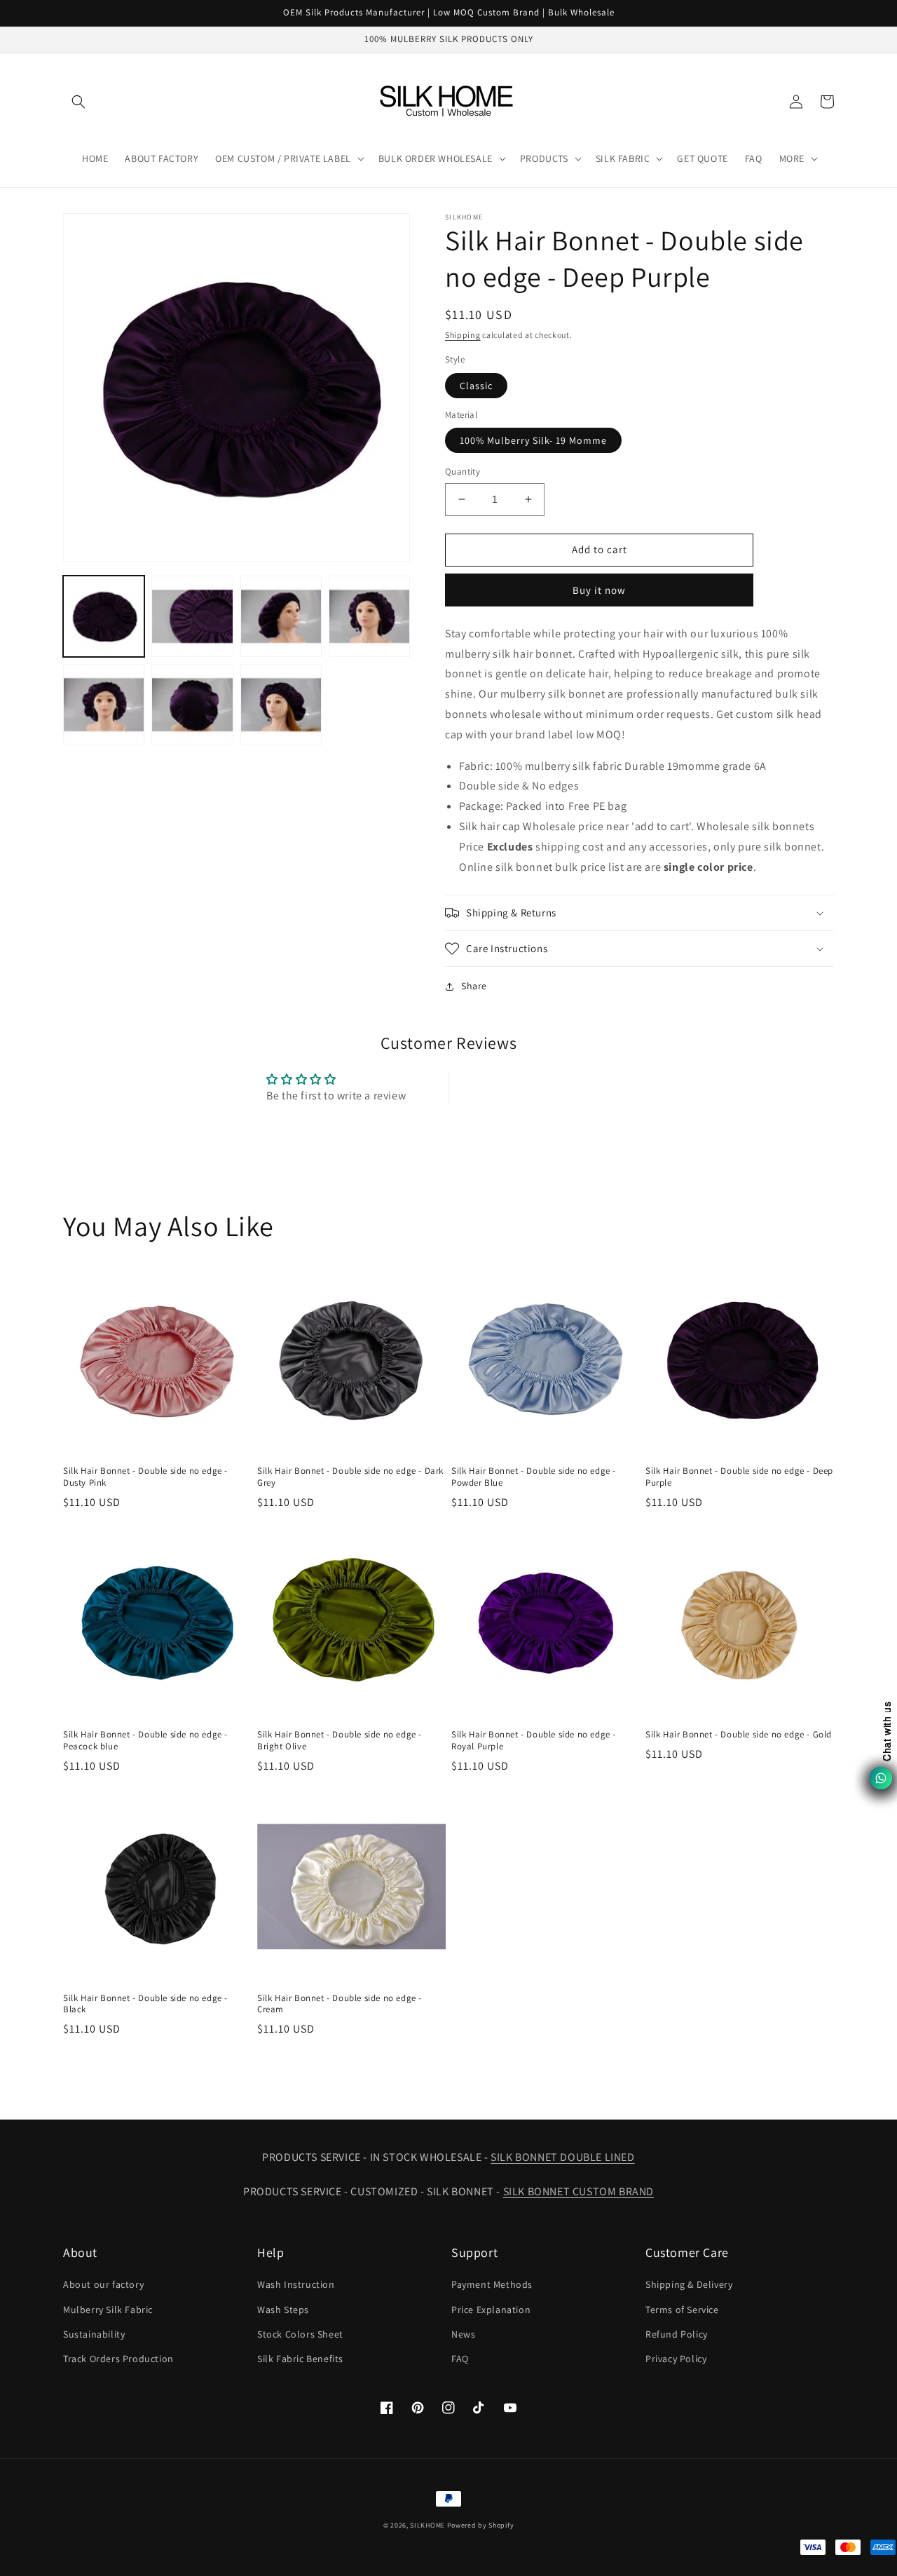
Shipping (463, 335)
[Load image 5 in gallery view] (104, 705)
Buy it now (599, 590)
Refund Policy (677, 2334)
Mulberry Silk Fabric (108, 2310)
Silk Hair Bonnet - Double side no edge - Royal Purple (534, 1741)
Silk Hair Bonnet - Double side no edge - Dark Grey (350, 1477)
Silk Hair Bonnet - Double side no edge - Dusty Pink (145, 1477)
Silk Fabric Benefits (300, 2359)
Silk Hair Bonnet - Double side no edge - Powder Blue (534, 1477)
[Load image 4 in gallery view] (369, 616)
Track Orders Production (118, 2359)
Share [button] (474, 986)
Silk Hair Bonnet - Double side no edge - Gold (739, 1735)
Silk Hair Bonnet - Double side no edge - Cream (340, 2004)
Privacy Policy (676, 2359)
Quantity (463, 472)
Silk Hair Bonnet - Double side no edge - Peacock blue (145, 1741)
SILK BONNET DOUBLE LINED (562, 2157)
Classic (476, 386)
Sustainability (94, 2334)
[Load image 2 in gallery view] (192, 616)
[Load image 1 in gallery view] (104, 616)
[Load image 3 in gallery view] (281, 616)
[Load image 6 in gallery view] (192, 705)
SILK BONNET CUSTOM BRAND (578, 2191)
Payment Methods (492, 2284)
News (463, 2334)
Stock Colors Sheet (300, 2334)
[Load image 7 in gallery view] (281, 705)
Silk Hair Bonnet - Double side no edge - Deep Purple (739, 1477)
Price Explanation (491, 2310)
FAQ (460, 2359)
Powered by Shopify (481, 2525)
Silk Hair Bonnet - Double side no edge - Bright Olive (340, 1741)
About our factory (103, 2284)
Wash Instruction (296, 2284)
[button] (78, 102)
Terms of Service (682, 2310)
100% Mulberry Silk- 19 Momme (533, 440)
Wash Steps (283, 2310)
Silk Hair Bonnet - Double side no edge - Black (145, 2004)
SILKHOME (427, 2525)
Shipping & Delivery (689, 2284)
